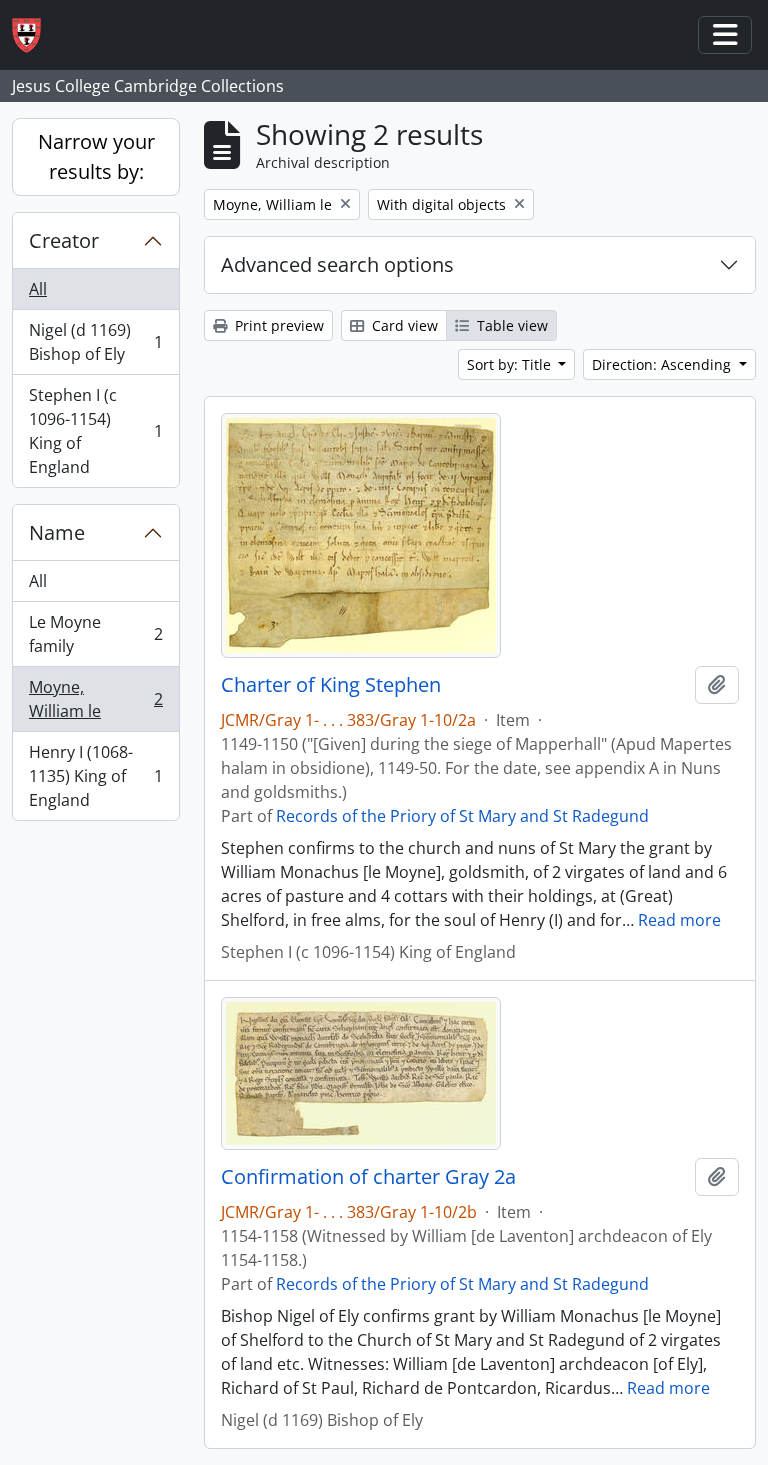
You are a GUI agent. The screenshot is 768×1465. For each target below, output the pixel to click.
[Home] (34, 35)
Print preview (277, 325)
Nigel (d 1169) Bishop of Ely (95, 342)
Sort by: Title (511, 364)
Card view (403, 325)
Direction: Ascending (663, 364)
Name (57, 532)
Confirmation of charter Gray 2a (368, 1177)
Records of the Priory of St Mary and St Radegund (462, 816)
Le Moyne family (95, 634)
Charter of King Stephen (331, 685)
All (38, 289)
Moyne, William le (95, 699)
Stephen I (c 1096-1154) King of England (95, 431)
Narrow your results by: (96, 156)
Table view (510, 325)
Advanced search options (337, 264)
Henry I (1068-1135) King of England (95, 776)
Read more (679, 920)
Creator (64, 240)
